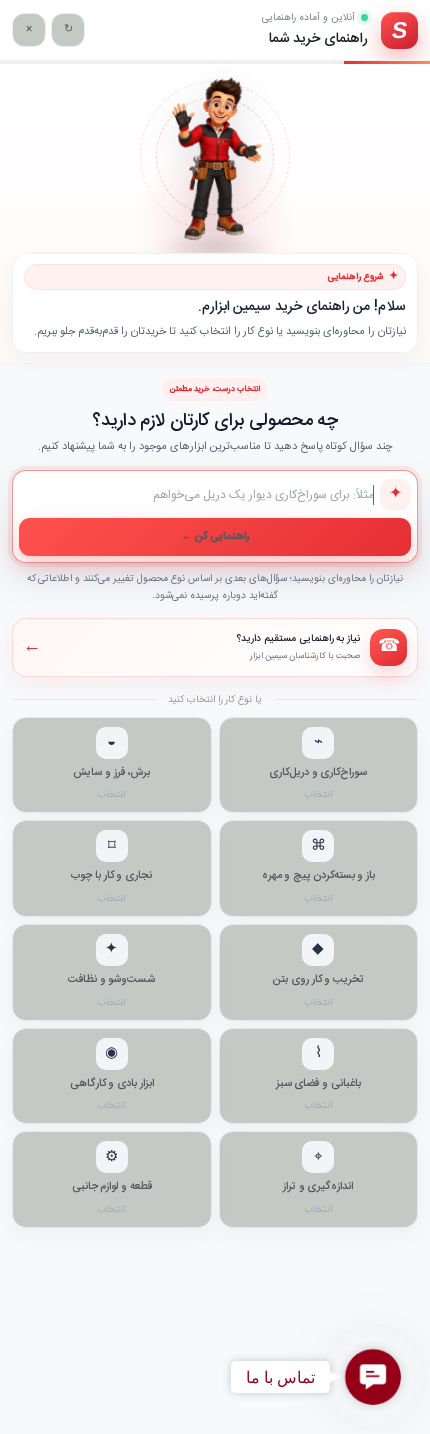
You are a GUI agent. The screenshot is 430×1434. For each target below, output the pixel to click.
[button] (373, 1377)
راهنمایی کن (215, 537)
